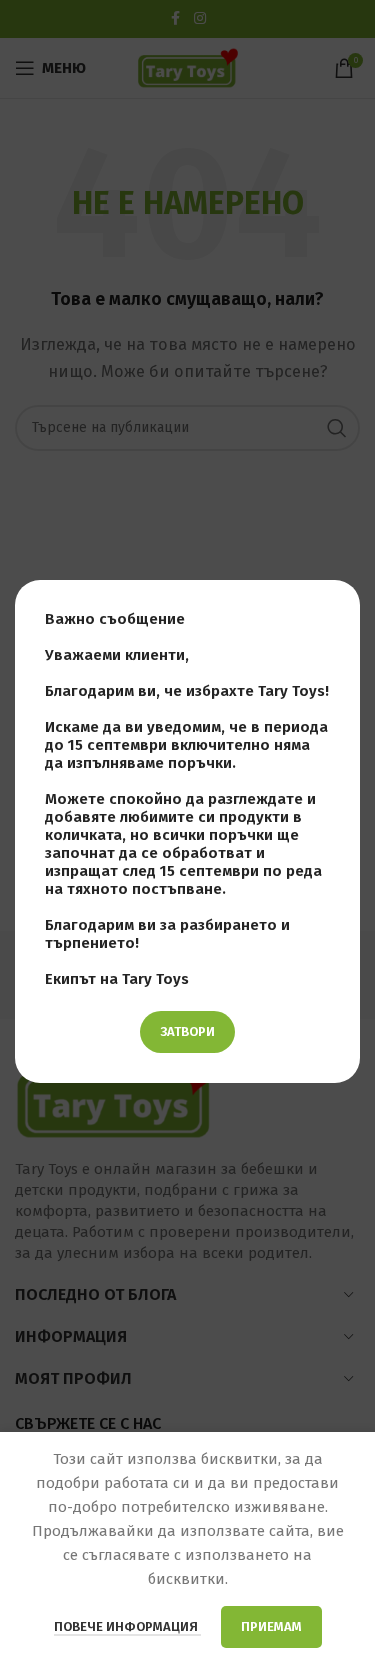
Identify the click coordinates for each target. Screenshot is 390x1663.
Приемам (271, 1626)
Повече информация (127, 1626)
